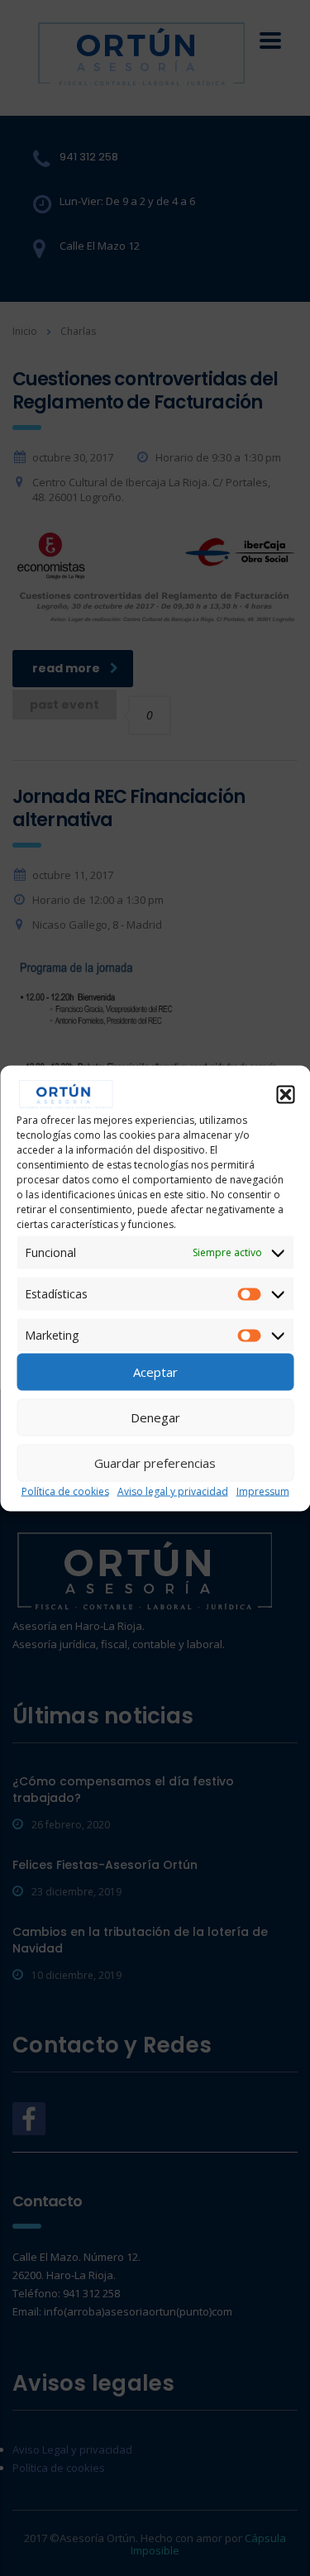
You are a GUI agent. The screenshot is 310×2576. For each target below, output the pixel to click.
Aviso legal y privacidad (173, 1491)
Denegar (155, 1417)
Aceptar (155, 1372)
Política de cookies (65, 1491)
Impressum (263, 1491)
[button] (285, 1094)
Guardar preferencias (155, 1463)
